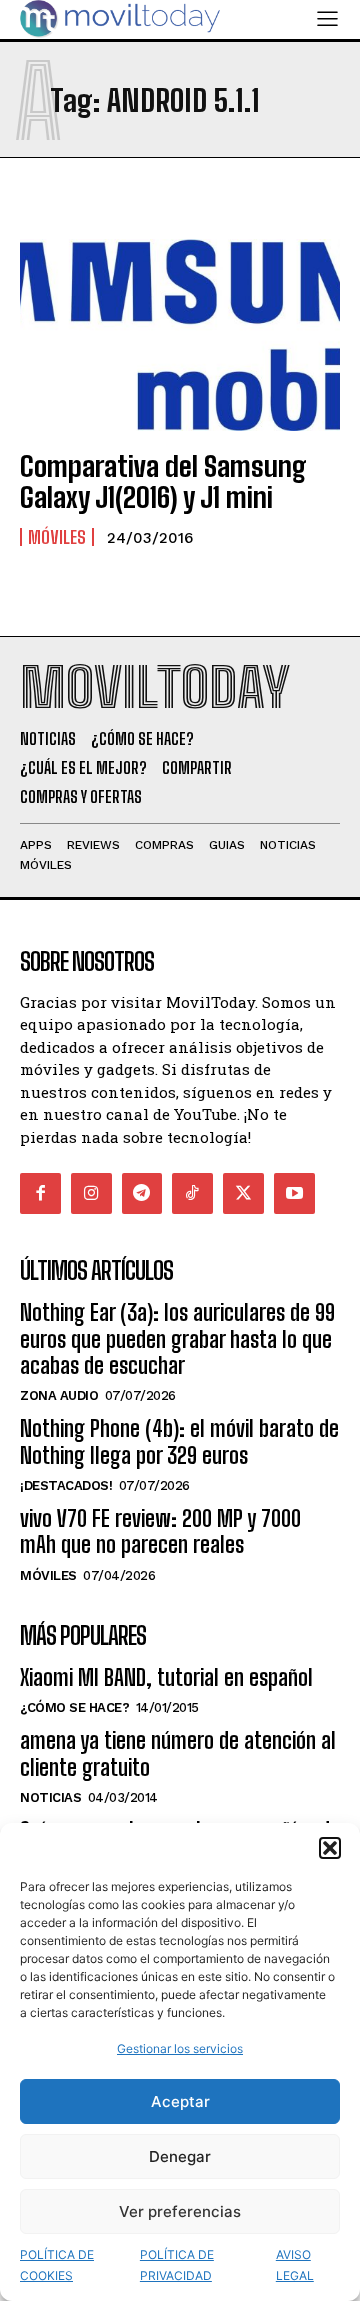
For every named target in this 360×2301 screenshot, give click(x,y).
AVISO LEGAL (295, 2265)
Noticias (50, 1797)
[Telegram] (142, 1193)
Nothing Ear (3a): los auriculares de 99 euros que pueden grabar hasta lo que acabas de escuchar (177, 1339)
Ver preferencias (180, 2211)
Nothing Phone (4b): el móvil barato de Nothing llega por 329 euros (179, 1441)
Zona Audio (59, 1395)
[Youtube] (294, 1193)
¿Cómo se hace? (74, 1707)
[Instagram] (91, 1193)
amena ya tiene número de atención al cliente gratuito (178, 1753)
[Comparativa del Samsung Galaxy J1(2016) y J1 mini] (180, 335)
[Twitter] (243, 1193)
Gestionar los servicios (180, 2048)
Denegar (180, 2156)
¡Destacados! (66, 1485)
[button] (330, 1848)
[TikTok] (192, 1193)
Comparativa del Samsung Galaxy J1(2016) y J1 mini (163, 481)
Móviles (57, 537)
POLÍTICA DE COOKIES (57, 2265)
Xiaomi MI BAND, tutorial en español (166, 1677)
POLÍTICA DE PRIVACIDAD (177, 2265)
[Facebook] (40, 1193)
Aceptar (180, 2101)
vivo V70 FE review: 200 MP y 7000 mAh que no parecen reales (160, 1531)
